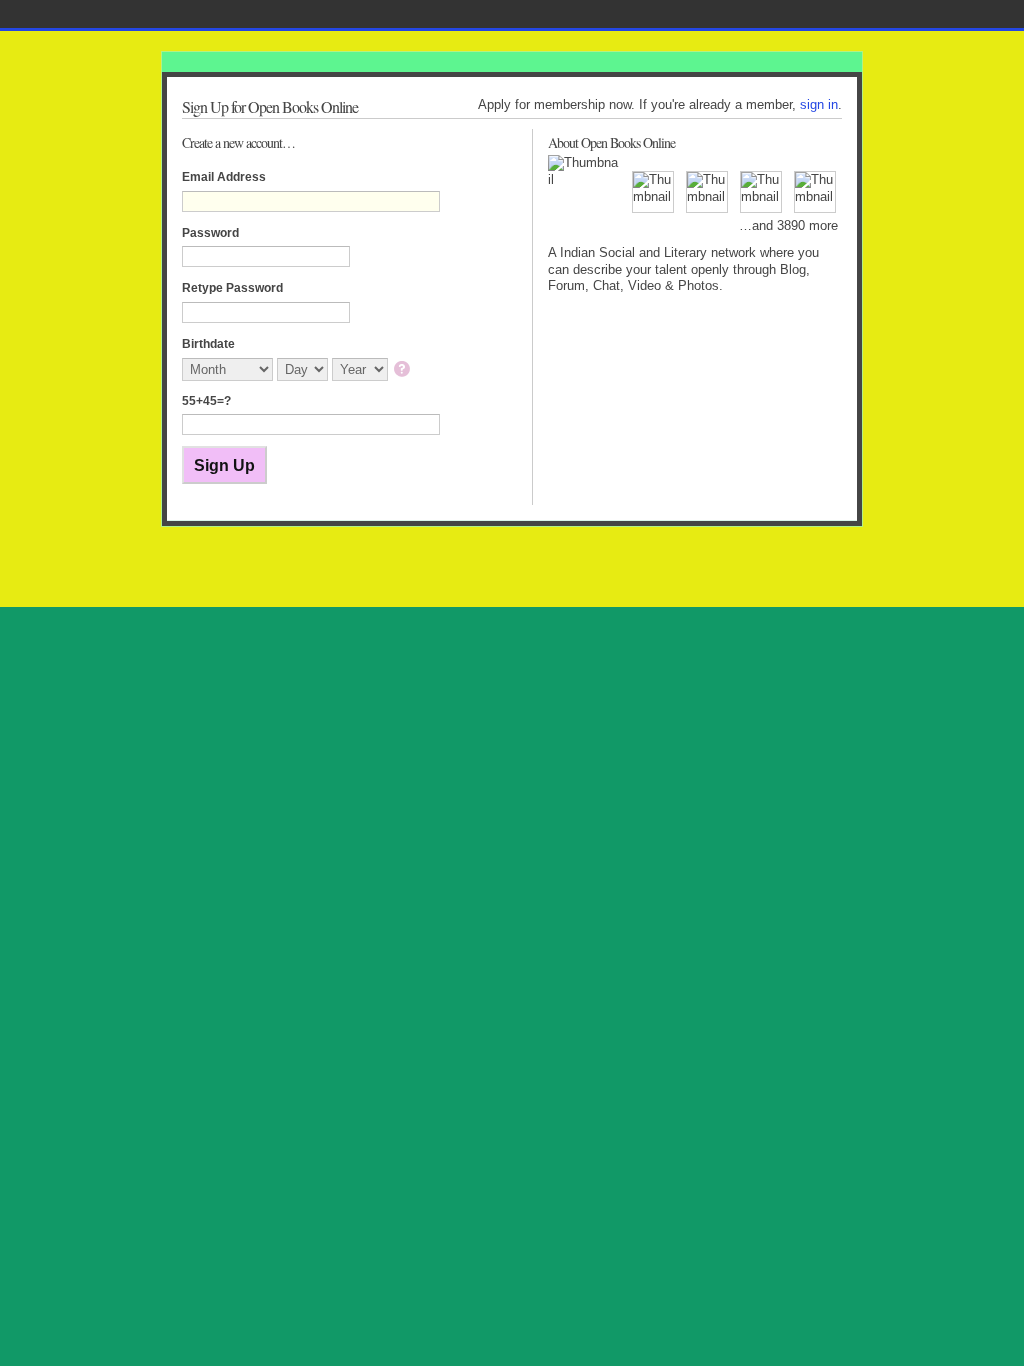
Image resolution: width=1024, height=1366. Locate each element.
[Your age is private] (403, 370)
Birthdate (208, 344)
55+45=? (206, 401)
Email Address (224, 177)
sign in (819, 104)
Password (210, 233)
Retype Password (232, 288)
